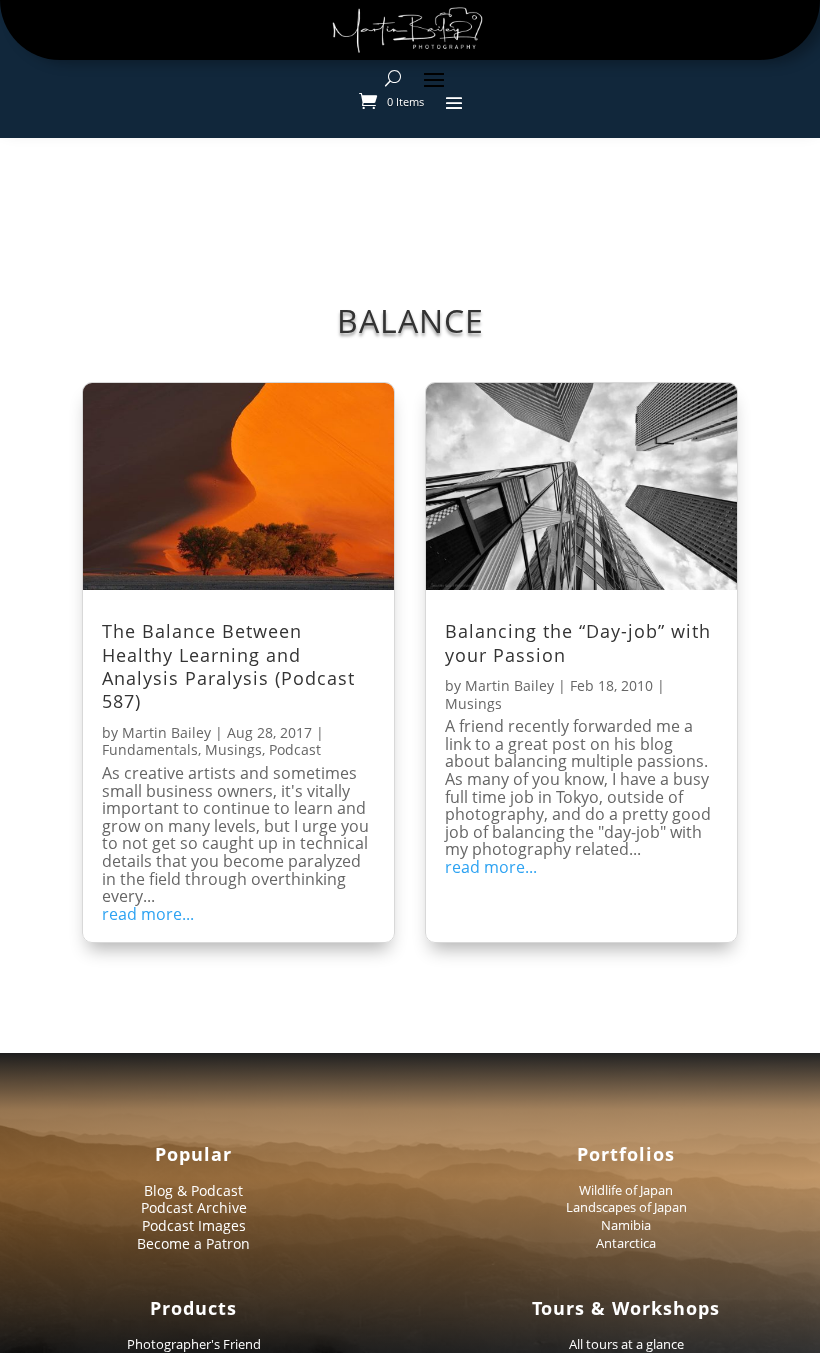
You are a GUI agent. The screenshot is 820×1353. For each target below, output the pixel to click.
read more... (148, 915)
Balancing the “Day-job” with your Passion (578, 642)
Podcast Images (194, 1225)
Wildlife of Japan (626, 1190)
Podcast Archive (194, 1207)
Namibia (626, 1225)
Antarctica (626, 1243)
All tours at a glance (626, 1344)
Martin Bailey (166, 732)
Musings (233, 749)
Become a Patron (193, 1243)
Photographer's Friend (194, 1344)
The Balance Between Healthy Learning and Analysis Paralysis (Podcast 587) (228, 666)
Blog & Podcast (193, 1190)
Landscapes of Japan (626, 1207)
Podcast (295, 749)
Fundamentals (150, 749)
